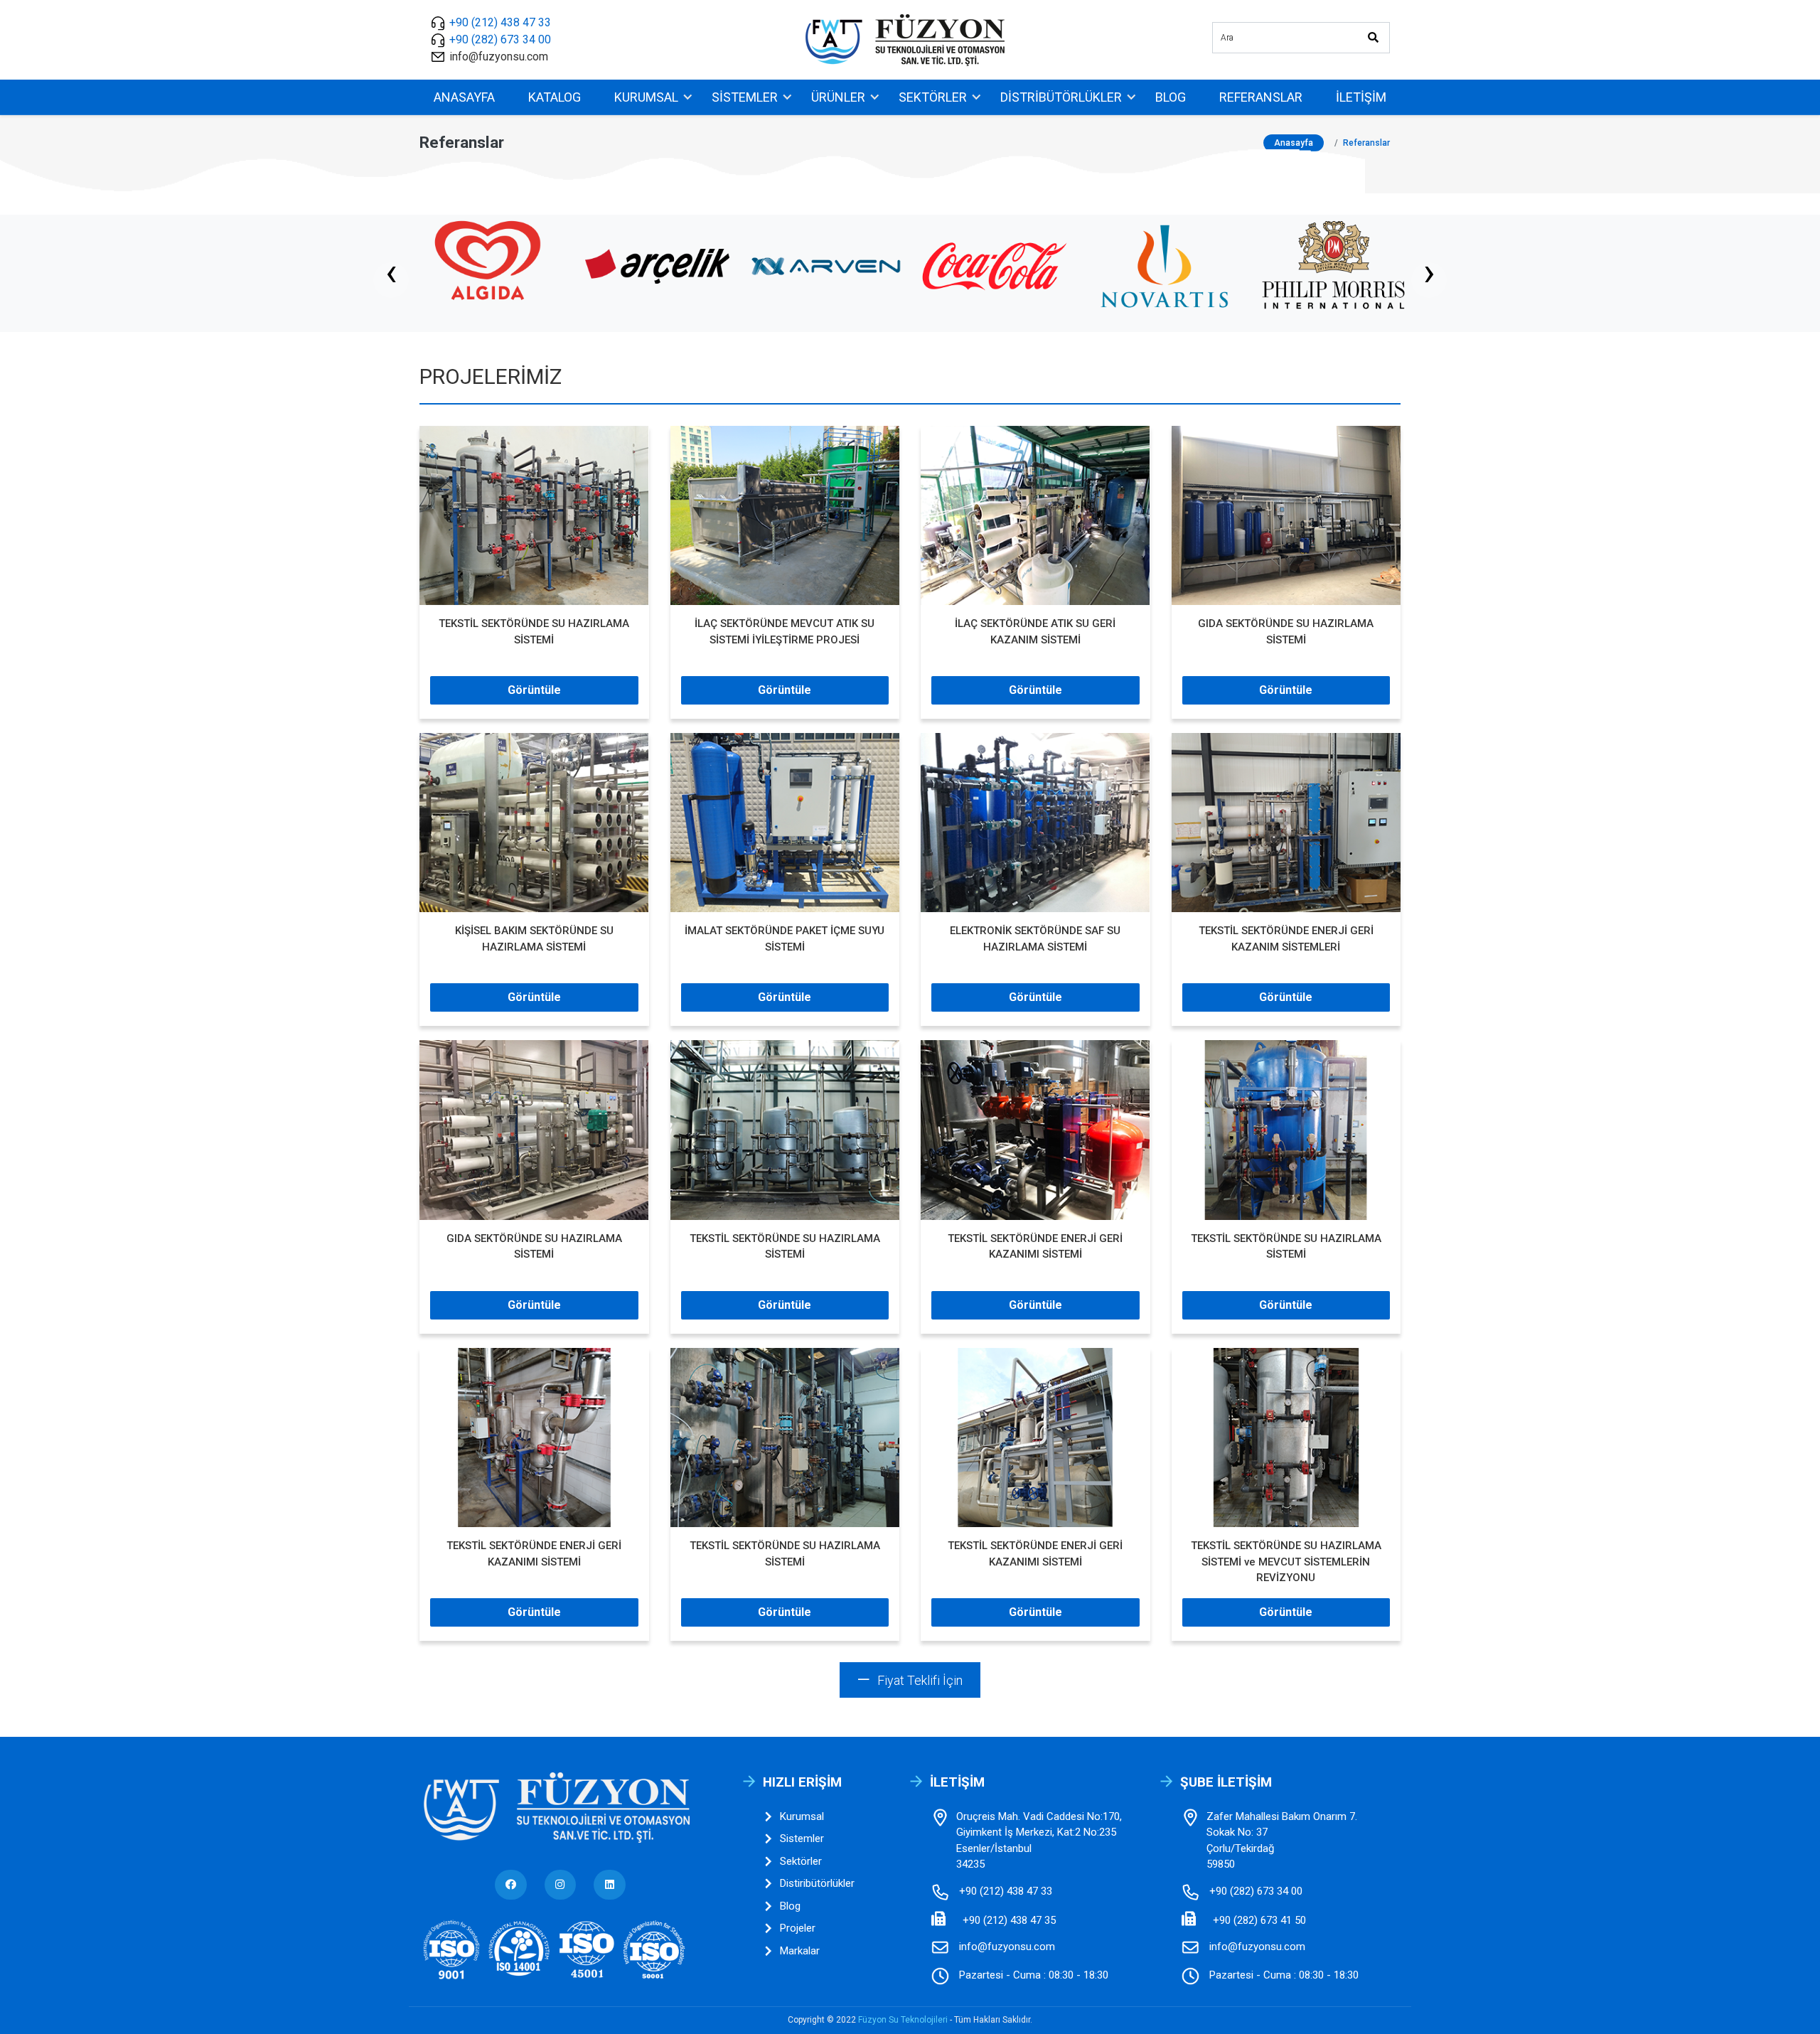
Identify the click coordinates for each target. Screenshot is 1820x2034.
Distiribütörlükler (817, 1883)
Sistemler (745, 97)
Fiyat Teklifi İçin (920, 1680)
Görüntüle (534, 690)
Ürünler (838, 97)
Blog (1171, 97)
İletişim (1361, 97)
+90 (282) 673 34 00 (500, 39)
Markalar (800, 1951)
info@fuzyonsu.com (499, 57)
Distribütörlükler (1061, 97)
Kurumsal (646, 97)
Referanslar (1261, 97)
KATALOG (555, 97)
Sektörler (933, 97)
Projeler (798, 1928)
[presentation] (391, 280)
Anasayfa (464, 97)
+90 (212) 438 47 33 (500, 22)
